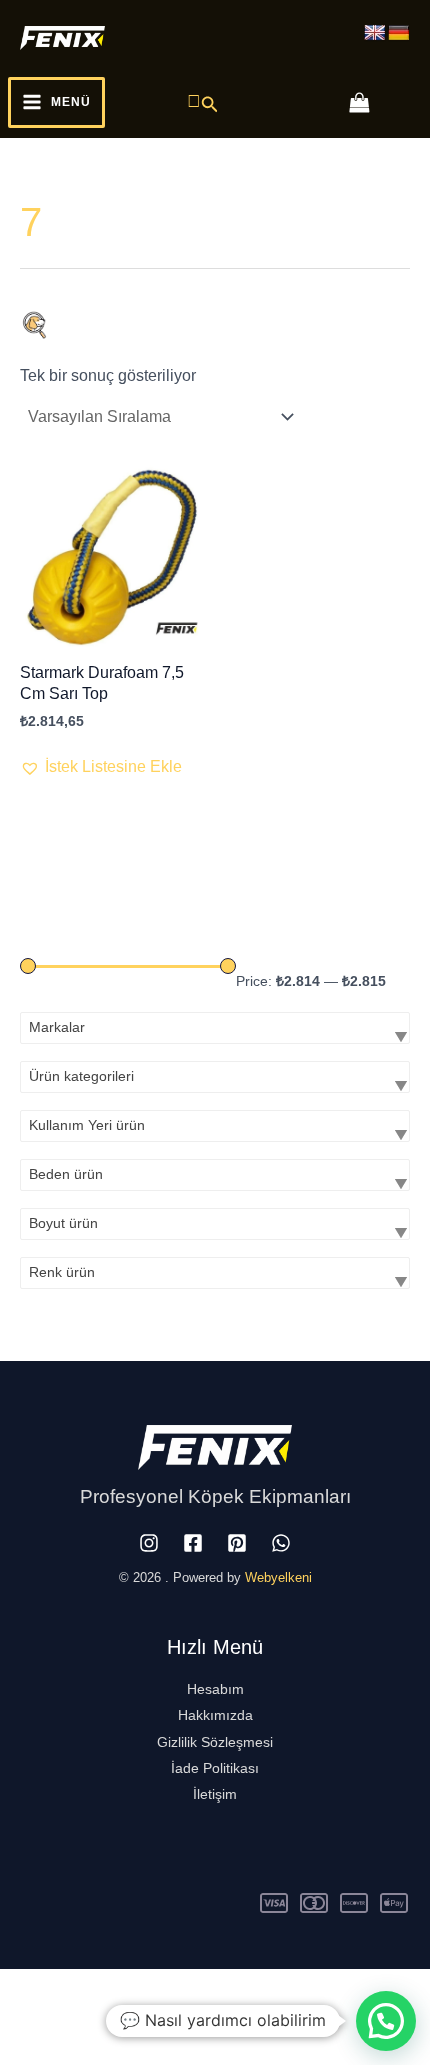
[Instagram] (149, 1543)
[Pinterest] (237, 1543)
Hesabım (215, 1689)
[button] (203, 102)
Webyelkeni (278, 1577)
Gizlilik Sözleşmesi (215, 1742)
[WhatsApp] (281, 1543)
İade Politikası (215, 1768)
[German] (399, 33)
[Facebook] (193, 1543)
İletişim (215, 1794)
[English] (375, 33)
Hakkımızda (215, 1715)
